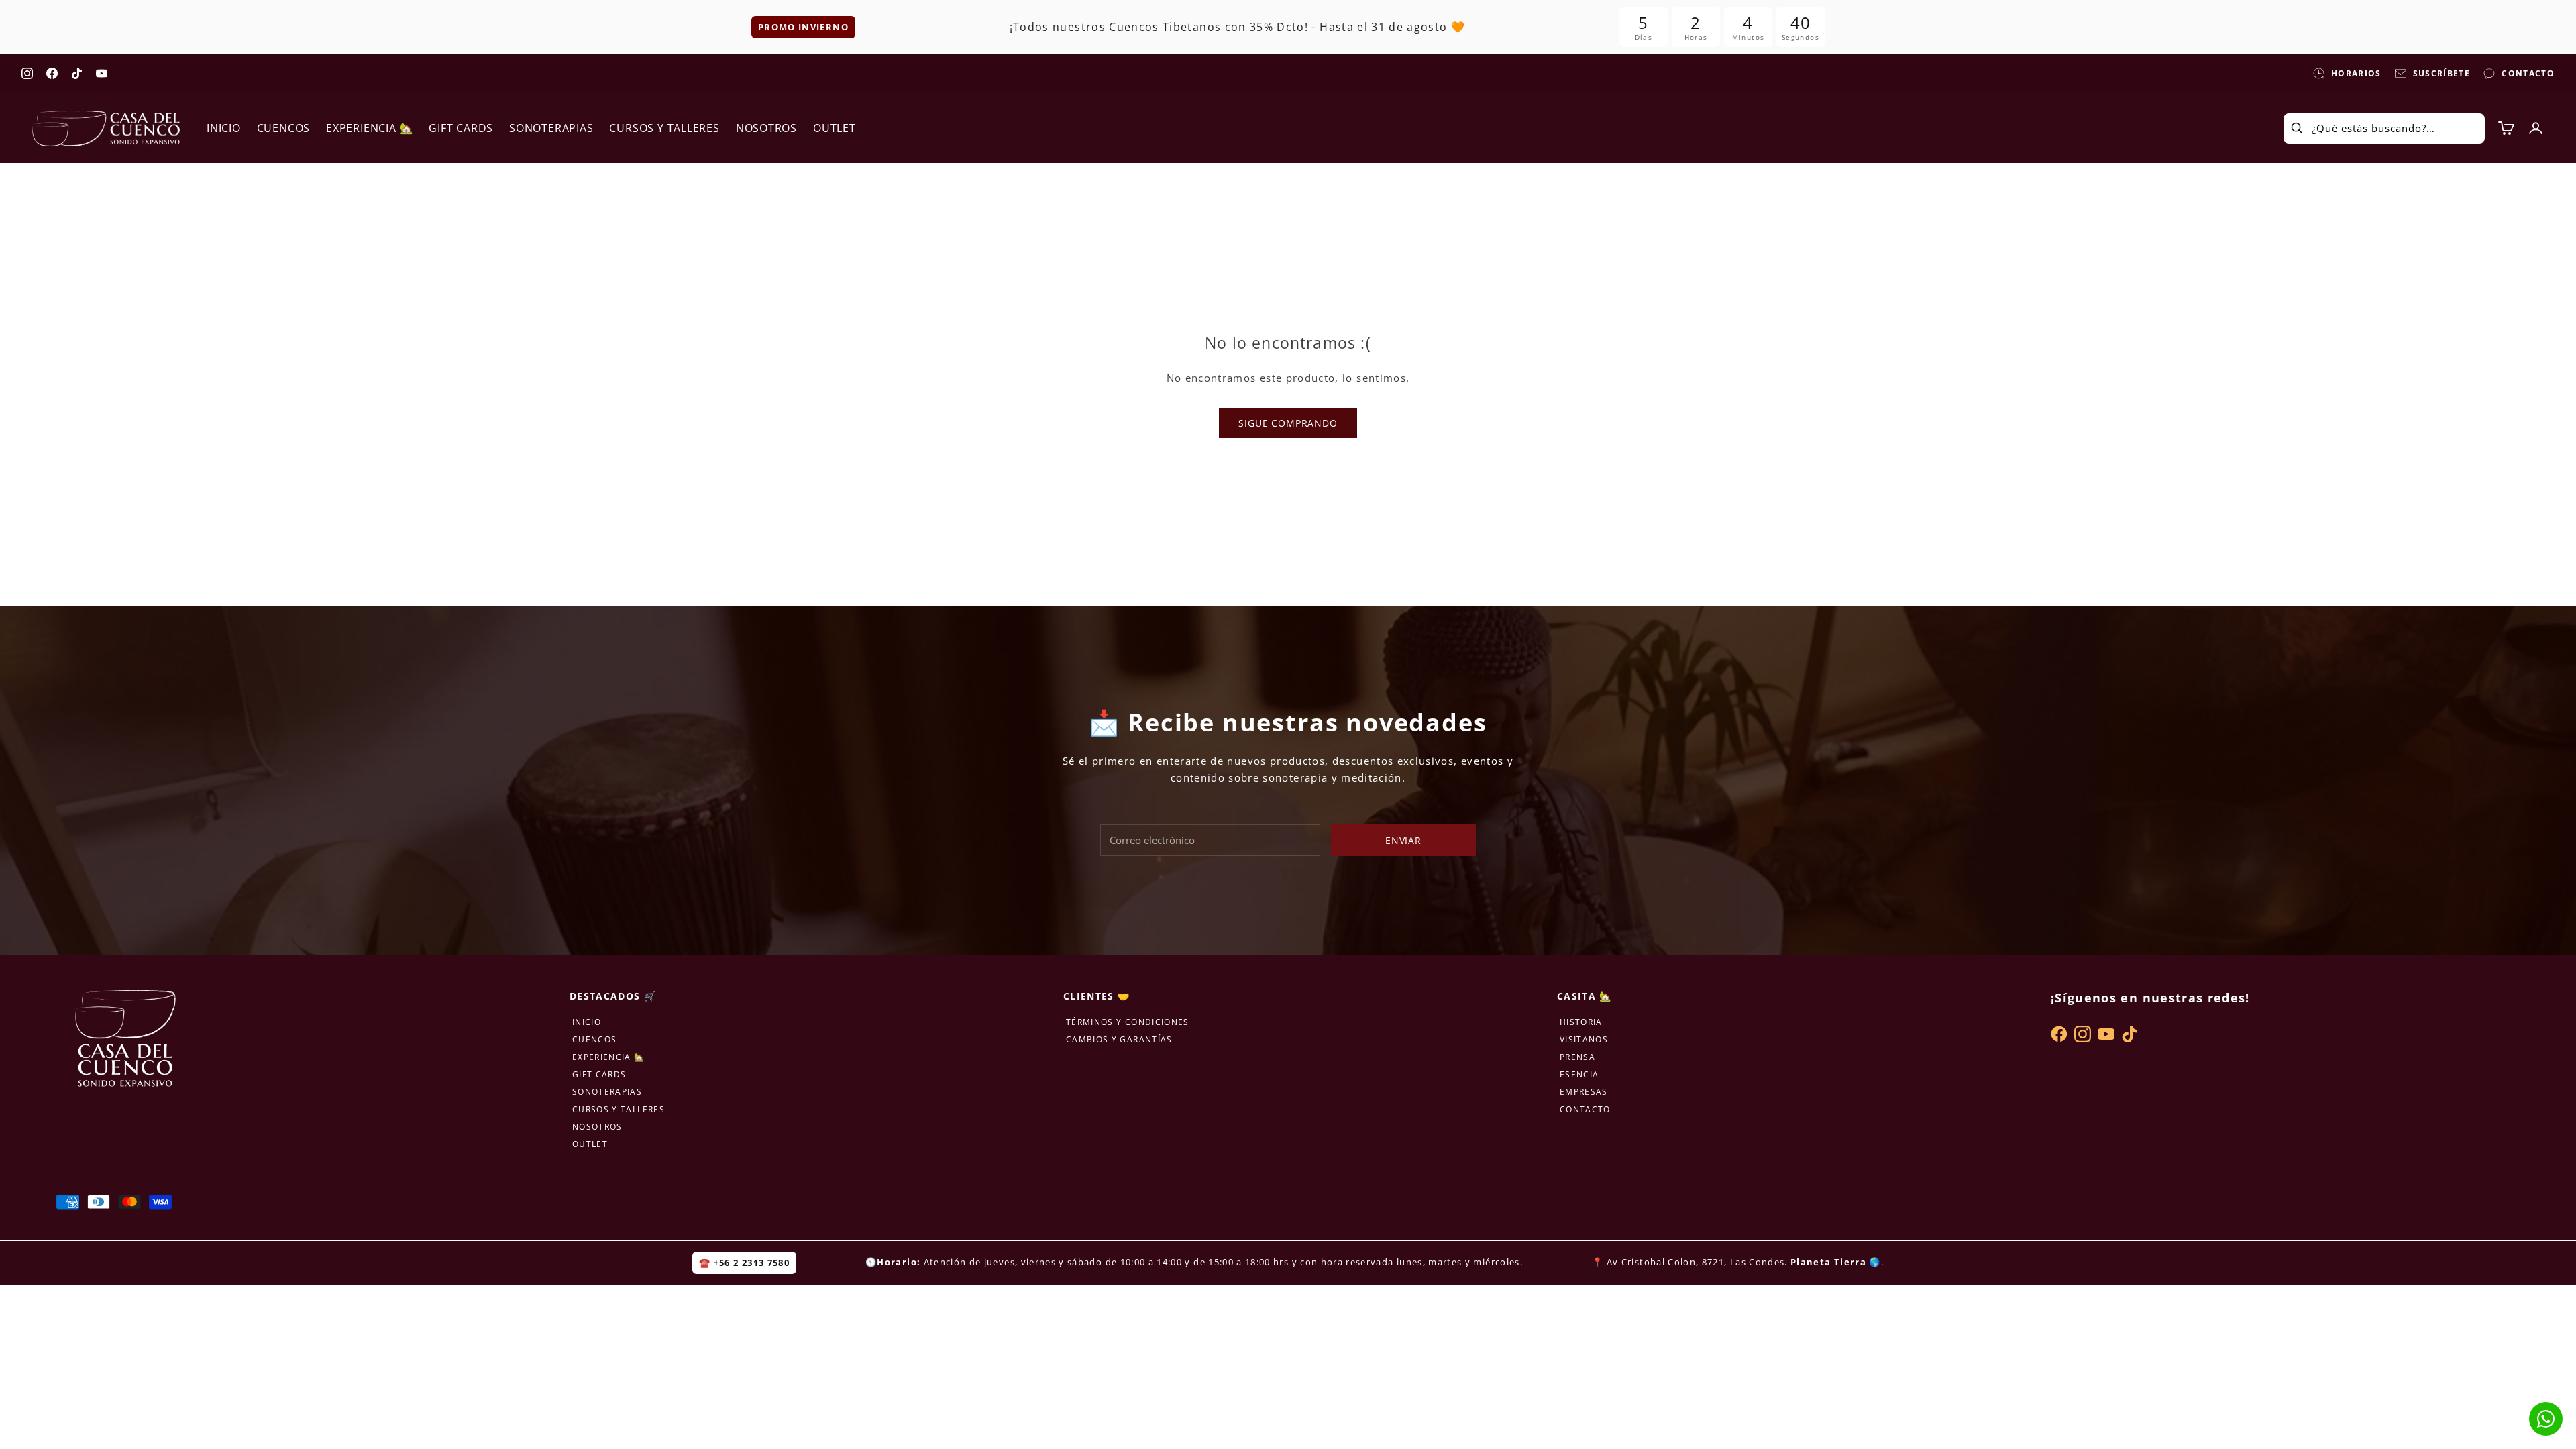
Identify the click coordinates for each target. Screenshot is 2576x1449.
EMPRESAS (1584, 1092)
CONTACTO (1585, 1109)
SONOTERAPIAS (551, 128)
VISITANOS (1584, 1039)
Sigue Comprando (1288, 423)
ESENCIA (1579, 1074)
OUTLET (835, 128)
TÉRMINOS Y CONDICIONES (1128, 1022)
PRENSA (1577, 1057)
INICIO (224, 128)
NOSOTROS (766, 128)
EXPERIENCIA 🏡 (369, 128)
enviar (1403, 840)
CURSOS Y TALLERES (664, 128)
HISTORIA (1581, 1022)
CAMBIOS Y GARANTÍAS (1119, 1039)
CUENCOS (283, 128)
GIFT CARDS (461, 128)
